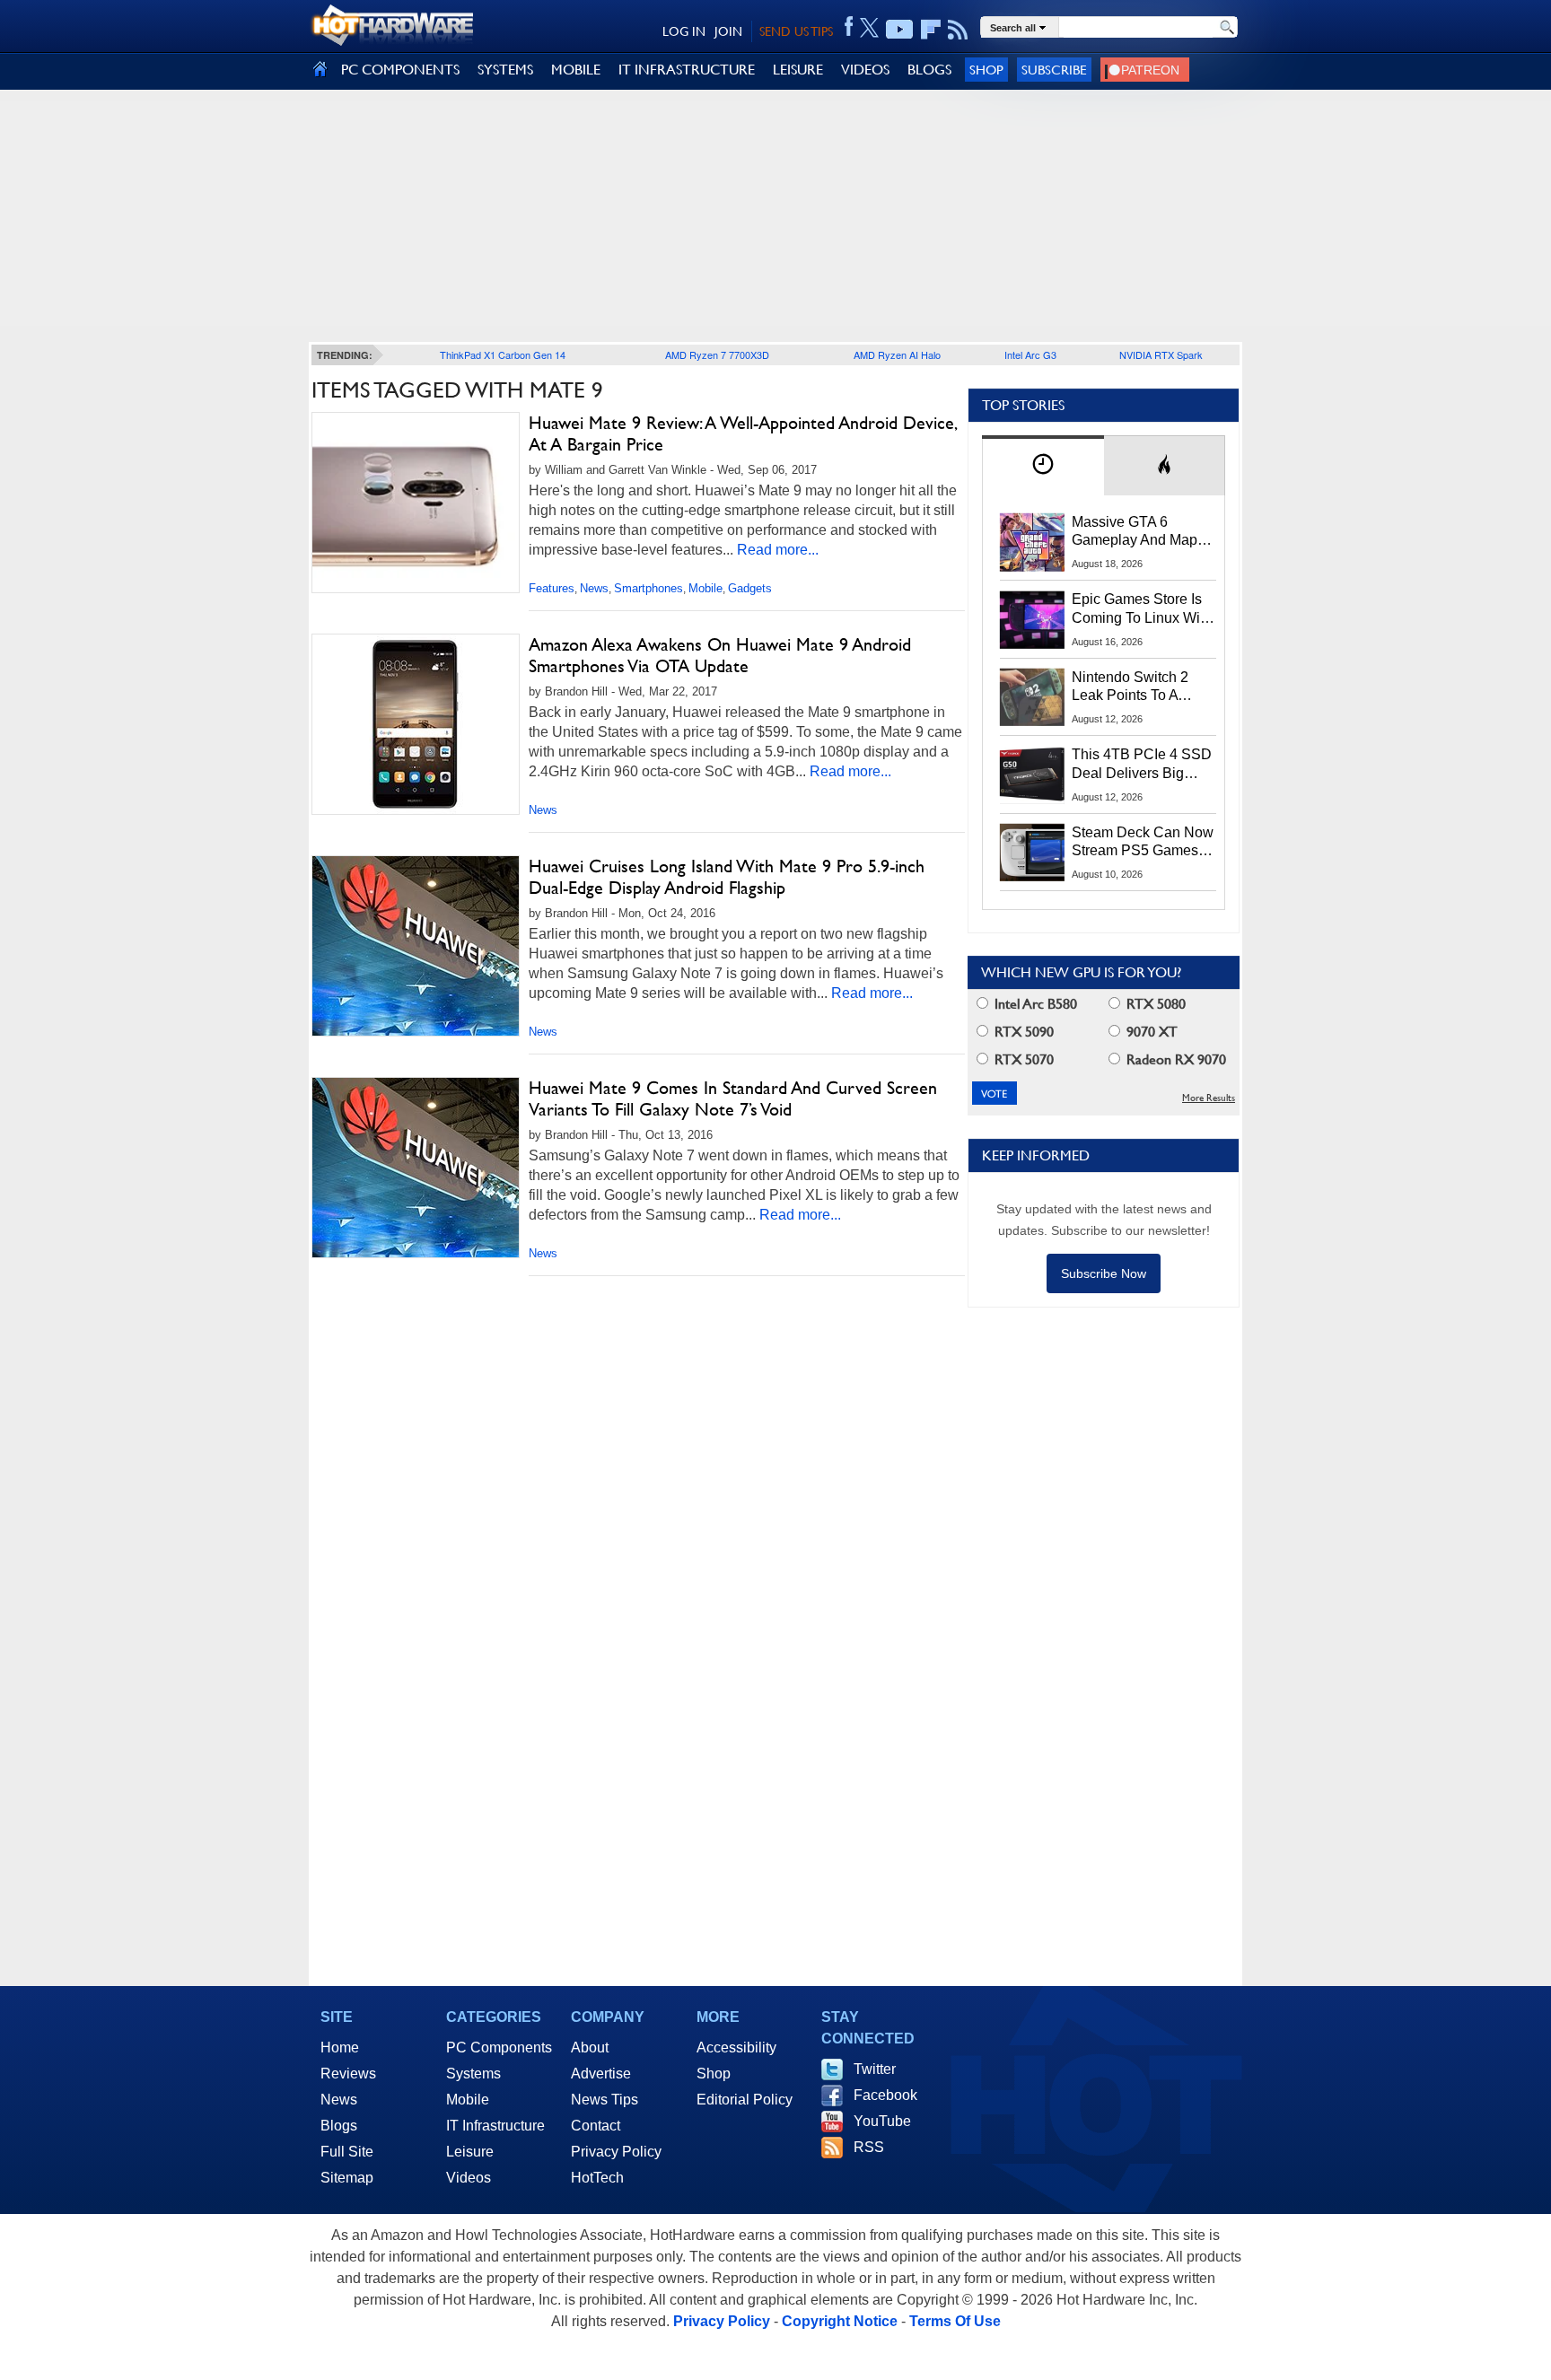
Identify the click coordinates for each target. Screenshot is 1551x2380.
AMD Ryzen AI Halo (897, 354)
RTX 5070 (1022, 1059)
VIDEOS (865, 70)
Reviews (348, 2074)
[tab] (1043, 465)
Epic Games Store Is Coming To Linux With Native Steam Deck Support (1142, 609)
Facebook (885, 2095)
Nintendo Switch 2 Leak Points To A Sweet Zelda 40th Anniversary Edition (1134, 687)
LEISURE (798, 70)
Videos (469, 2178)
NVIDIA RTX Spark (1161, 354)
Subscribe (1054, 70)
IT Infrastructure (495, 2126)
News (594, 588)
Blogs (339, 2126)
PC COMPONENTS (400, 70)
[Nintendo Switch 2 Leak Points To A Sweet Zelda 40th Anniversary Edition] (1032, 697)
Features (552, 588)
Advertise (601, 2074)
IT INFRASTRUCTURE (687, 70)
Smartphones (648, 588)
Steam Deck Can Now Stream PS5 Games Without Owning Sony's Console (1143, 843)
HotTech (597, 2178)
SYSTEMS (505, 70)
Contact (596, 2126)
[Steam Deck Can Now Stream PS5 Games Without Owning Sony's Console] (1032, 853)
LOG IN (684, 31)
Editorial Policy (745, 2100)
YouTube (882, 2121)
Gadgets (750, 588)
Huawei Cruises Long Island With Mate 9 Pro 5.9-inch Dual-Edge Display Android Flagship (727, 877)
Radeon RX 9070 (1174, 1059)
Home (340, 2047)
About (590, 2047)
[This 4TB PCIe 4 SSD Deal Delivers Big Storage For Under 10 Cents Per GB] (1032, 774)
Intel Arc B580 (1034, 1004)
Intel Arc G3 (1030, 354)
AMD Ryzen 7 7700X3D (717, 354)
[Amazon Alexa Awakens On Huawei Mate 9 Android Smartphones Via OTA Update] (416, 724)
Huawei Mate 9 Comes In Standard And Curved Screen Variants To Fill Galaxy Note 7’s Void (733, 1098)
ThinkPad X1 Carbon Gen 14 (503, 354)
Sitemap (347, 2178)
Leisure (470, 2152)
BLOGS (929, 70)
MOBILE (576, 70)
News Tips (605, 2100)
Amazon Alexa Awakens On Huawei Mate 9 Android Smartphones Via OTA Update (720, 655)
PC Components (499, 2047)
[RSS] (958, 30)
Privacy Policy (616, 2152)
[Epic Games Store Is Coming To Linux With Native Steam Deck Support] (1032, 619)
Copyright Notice (840, 2321)
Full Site (347, 2152)
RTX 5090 (1022, 1032)
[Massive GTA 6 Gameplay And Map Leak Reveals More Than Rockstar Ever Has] (1032, 542)
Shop (986, 70)
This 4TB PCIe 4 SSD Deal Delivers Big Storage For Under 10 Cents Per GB (1142, 765)
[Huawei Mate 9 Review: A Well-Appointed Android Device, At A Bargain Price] (416, 507)
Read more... (778, 550)
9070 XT (1150, 1032)
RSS (869, 2147)
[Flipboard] (931, 30)
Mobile (705, 588)
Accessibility (736, 2047)
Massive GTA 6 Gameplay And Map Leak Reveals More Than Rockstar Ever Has (1135, 532)
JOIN (728, 31)
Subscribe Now (1104, 1273)
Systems (473, 2074)
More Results (1209, 1098)
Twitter (875, 2069)
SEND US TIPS (796, 31)
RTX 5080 (1154, 1004)
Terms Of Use (955, 2321)
